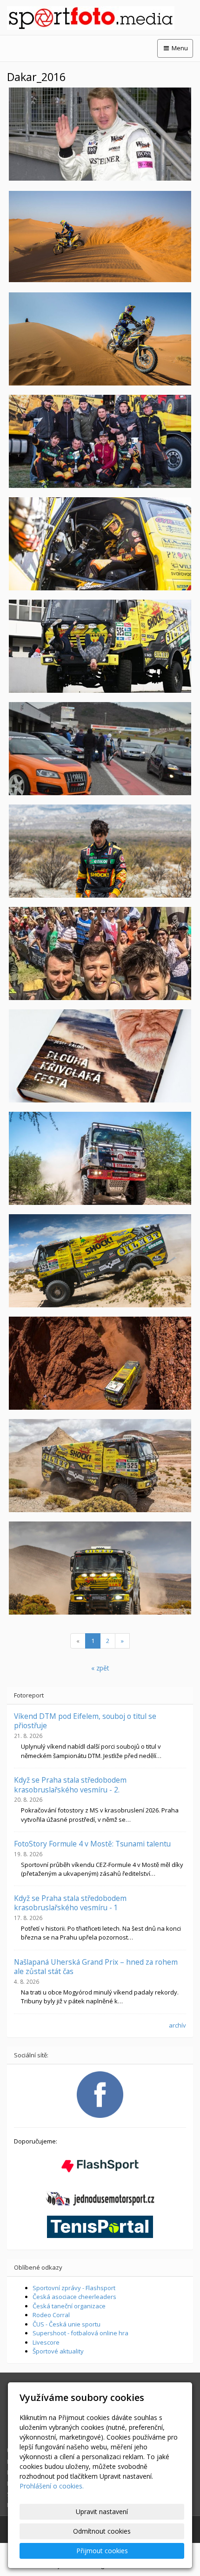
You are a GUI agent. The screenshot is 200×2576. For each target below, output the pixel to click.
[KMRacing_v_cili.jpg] (100, 953)
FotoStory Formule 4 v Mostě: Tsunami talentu (92, 1844)
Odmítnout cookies (102, 2531)
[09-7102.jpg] (100, 1261)
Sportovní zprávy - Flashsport (74, 2288)
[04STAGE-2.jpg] (100, 1466)
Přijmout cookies (102, 2551)
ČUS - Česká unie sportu (67, 2324)
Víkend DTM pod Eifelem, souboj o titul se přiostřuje (85, 1721)
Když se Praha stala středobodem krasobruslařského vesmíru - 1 (70, 1903)
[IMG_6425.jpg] (100, 646)
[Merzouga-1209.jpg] (100, 339)
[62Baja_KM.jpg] (100, 441)
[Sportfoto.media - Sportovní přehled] (100, 18)
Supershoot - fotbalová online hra (80, 2333)
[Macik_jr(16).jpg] (100, 851)
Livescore (46, 2342)
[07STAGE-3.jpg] (100, 1568)
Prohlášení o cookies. (52, 2486)
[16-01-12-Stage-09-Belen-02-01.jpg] (100, 1158)
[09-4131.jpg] (100, 1363)
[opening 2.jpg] (100, 749)
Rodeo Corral (51, 2315)
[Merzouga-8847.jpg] (100, 237)
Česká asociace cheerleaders (74, 2297)
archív (177, 2025)
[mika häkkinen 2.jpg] (100, 134)
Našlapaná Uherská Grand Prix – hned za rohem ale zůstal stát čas (96, 1967)
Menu (179, 48)
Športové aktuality (58, 2351)
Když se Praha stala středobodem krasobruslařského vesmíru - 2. (70, 1785)
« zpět (100, 1668)
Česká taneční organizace (69, 2306)
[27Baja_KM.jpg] (100, 544)
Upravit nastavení (102, 2512)
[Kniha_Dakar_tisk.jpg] (100, 1056)
